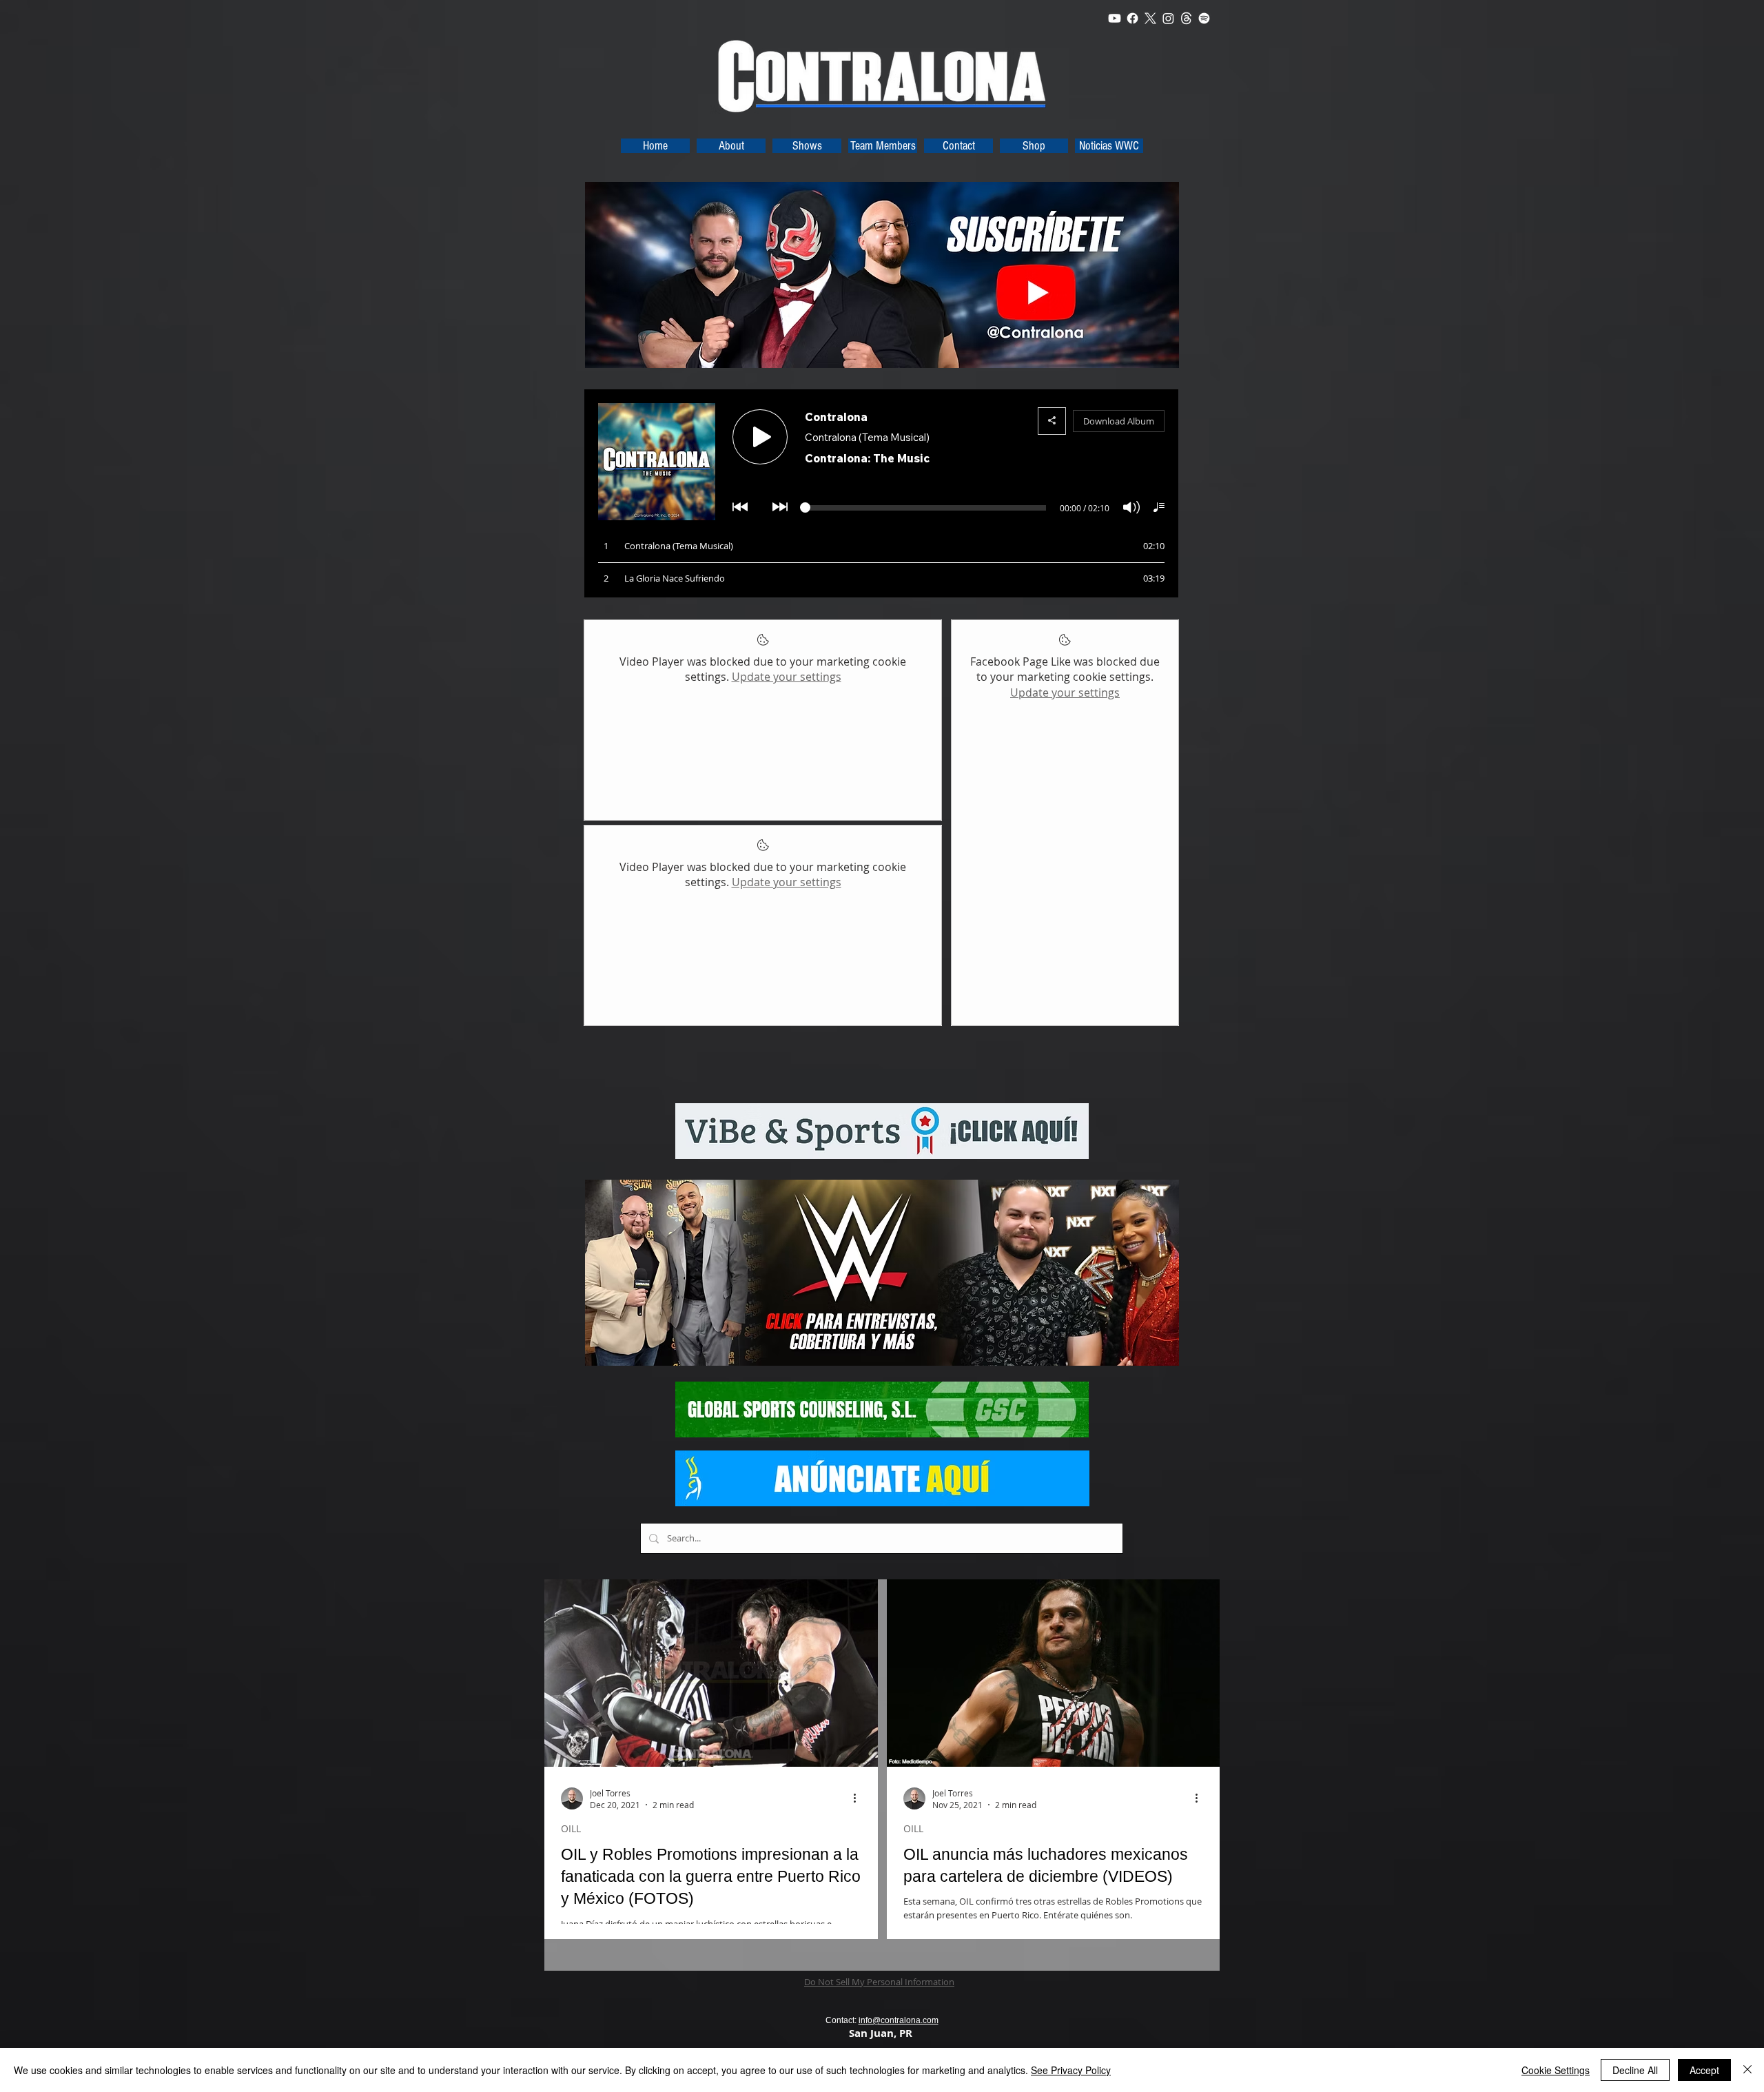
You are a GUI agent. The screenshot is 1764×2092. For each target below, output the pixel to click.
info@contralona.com (899, 2020)
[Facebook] (1132, 18)
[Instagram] (1168, 18)
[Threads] (1186, 18)
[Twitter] (1150, 18)
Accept (1704, 2070)
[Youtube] (1115, 18)
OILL (571, 1828)
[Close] (1747, 2070)
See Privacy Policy (1071, 2070)
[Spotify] (1204, 18)
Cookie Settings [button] (1556, 2070)
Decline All (1635, 2070)
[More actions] (859, 1798)
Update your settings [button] (787, 677)
